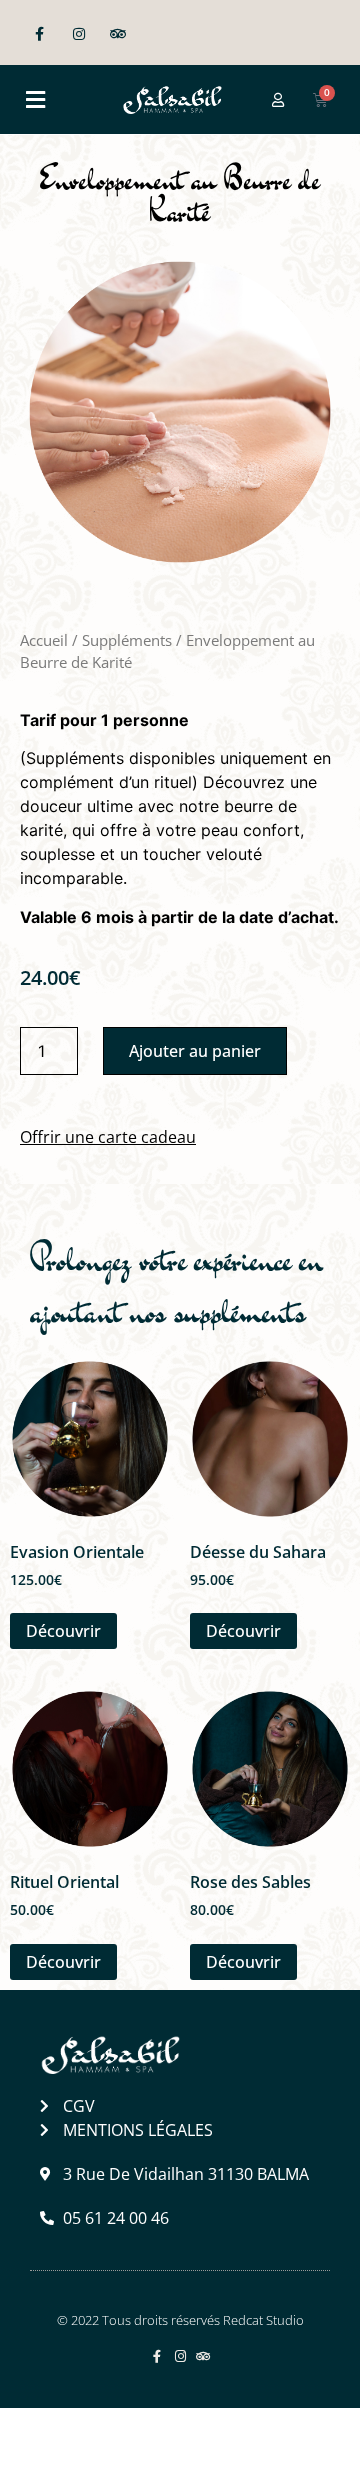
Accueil (44, 640)
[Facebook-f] (39, 34)
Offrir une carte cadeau (108, 1137)
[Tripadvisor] (117, 34)
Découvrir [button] (63, 1631)
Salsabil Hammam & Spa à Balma (167, 2449)
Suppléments (127, 640)
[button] (35, 99)
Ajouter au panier (195, 1051)
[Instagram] (78, 34)
